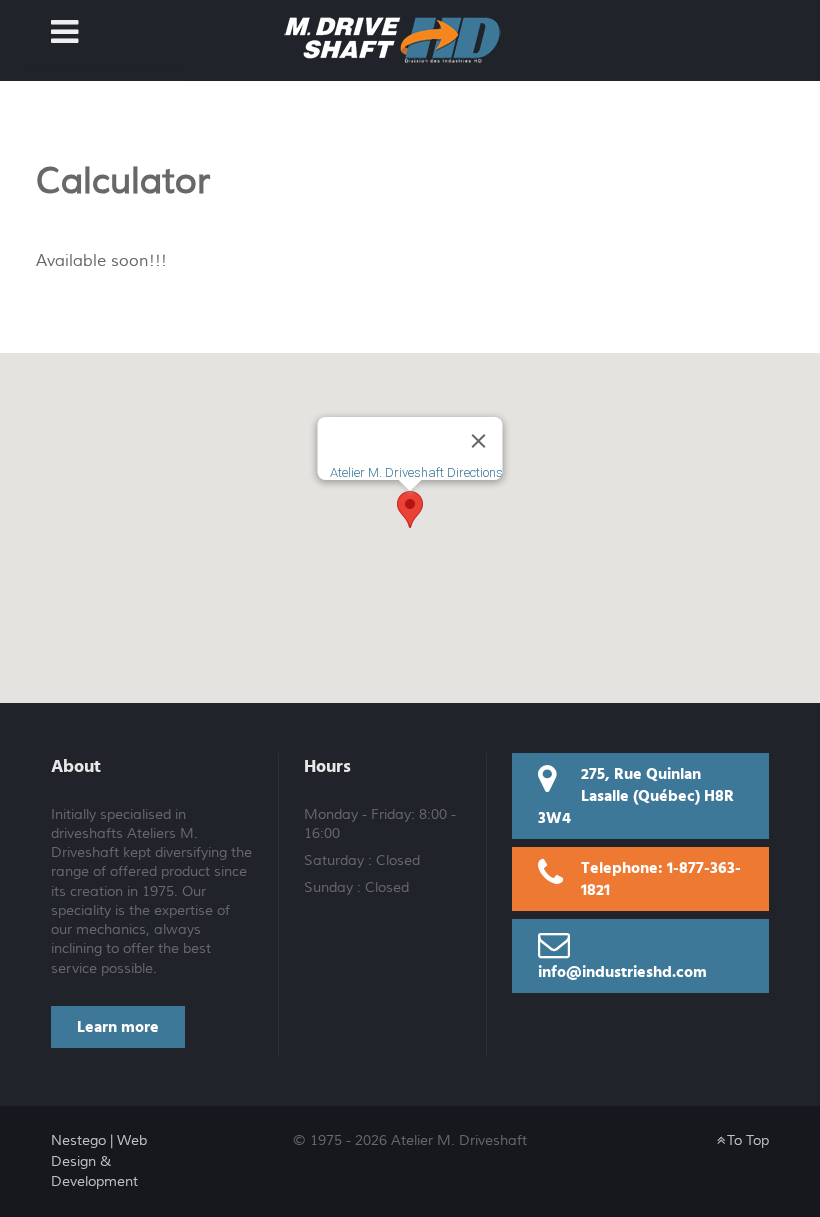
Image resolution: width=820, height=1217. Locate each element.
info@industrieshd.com (622, 972)
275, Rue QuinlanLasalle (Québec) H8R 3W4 (636, 796)
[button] (410, 509)
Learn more (118, 1027)
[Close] (479, 441)
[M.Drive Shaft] (392, 38)
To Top (746, 1140)
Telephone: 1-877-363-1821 (661, 879)
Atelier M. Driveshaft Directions (416, 472)
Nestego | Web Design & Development (99, 1161)
